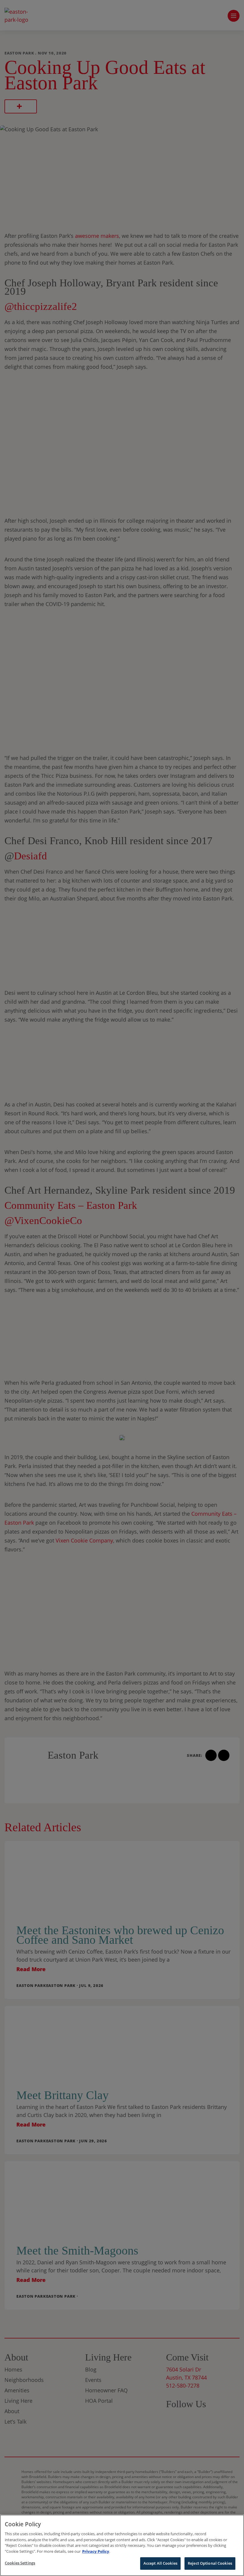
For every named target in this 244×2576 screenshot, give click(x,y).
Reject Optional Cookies (210, 2563)
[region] (122, 2545)
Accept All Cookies (160, 2563)
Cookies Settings (20, 2563)
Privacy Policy (96, 2551)
